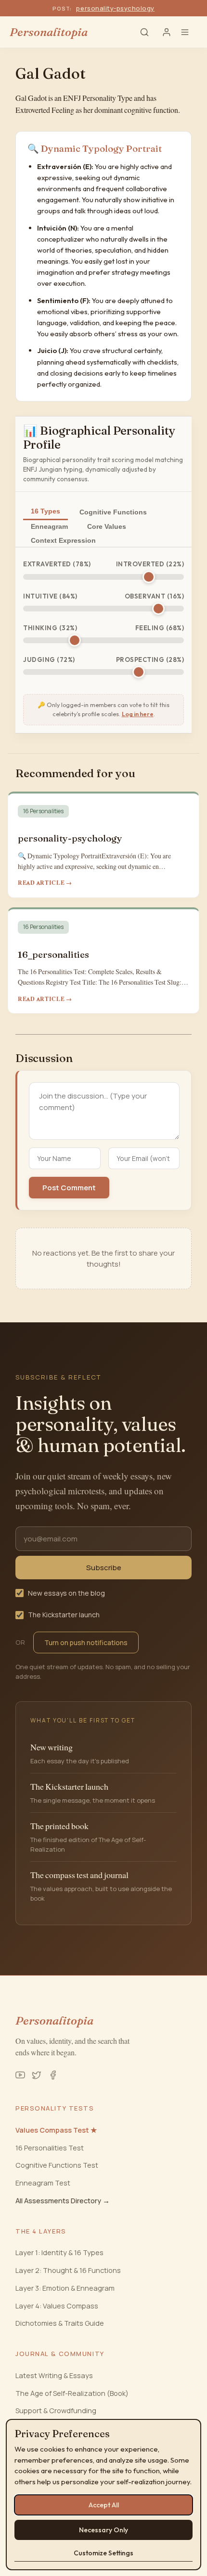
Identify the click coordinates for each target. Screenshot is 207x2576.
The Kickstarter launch (64, 1615)
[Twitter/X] (37, 2075)
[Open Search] (144, 32)
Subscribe (104, 1568)
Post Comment (69, 1188)
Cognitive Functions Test (57, 2165)
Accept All (104, 2505)
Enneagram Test (43, 2183)
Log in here (138, 714)
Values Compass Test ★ (56, 2130)
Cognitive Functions (113, 512)
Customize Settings (103, 2553)
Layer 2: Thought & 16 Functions (68, 2270)
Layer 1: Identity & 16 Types (59, 2252)
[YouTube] (20, 2075)
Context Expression (63, 540)
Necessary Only (103, 2530)
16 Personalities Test (50, 2148)
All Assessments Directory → (63, 2201)
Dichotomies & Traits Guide (60, 2323)
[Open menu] (189, 32)
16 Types (45, 511)
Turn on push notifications (86, 1642)
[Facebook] (53, 2075)
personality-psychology (115, 8)
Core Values (107, 526)
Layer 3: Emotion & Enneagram (65, 2288)
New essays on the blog (66, 1593)
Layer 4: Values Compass (57, 2306)
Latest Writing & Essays (54, 2375)
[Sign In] (167, 32)
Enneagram (49, 526)
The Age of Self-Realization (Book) (72, 2393)
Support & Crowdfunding (56, 2411)
